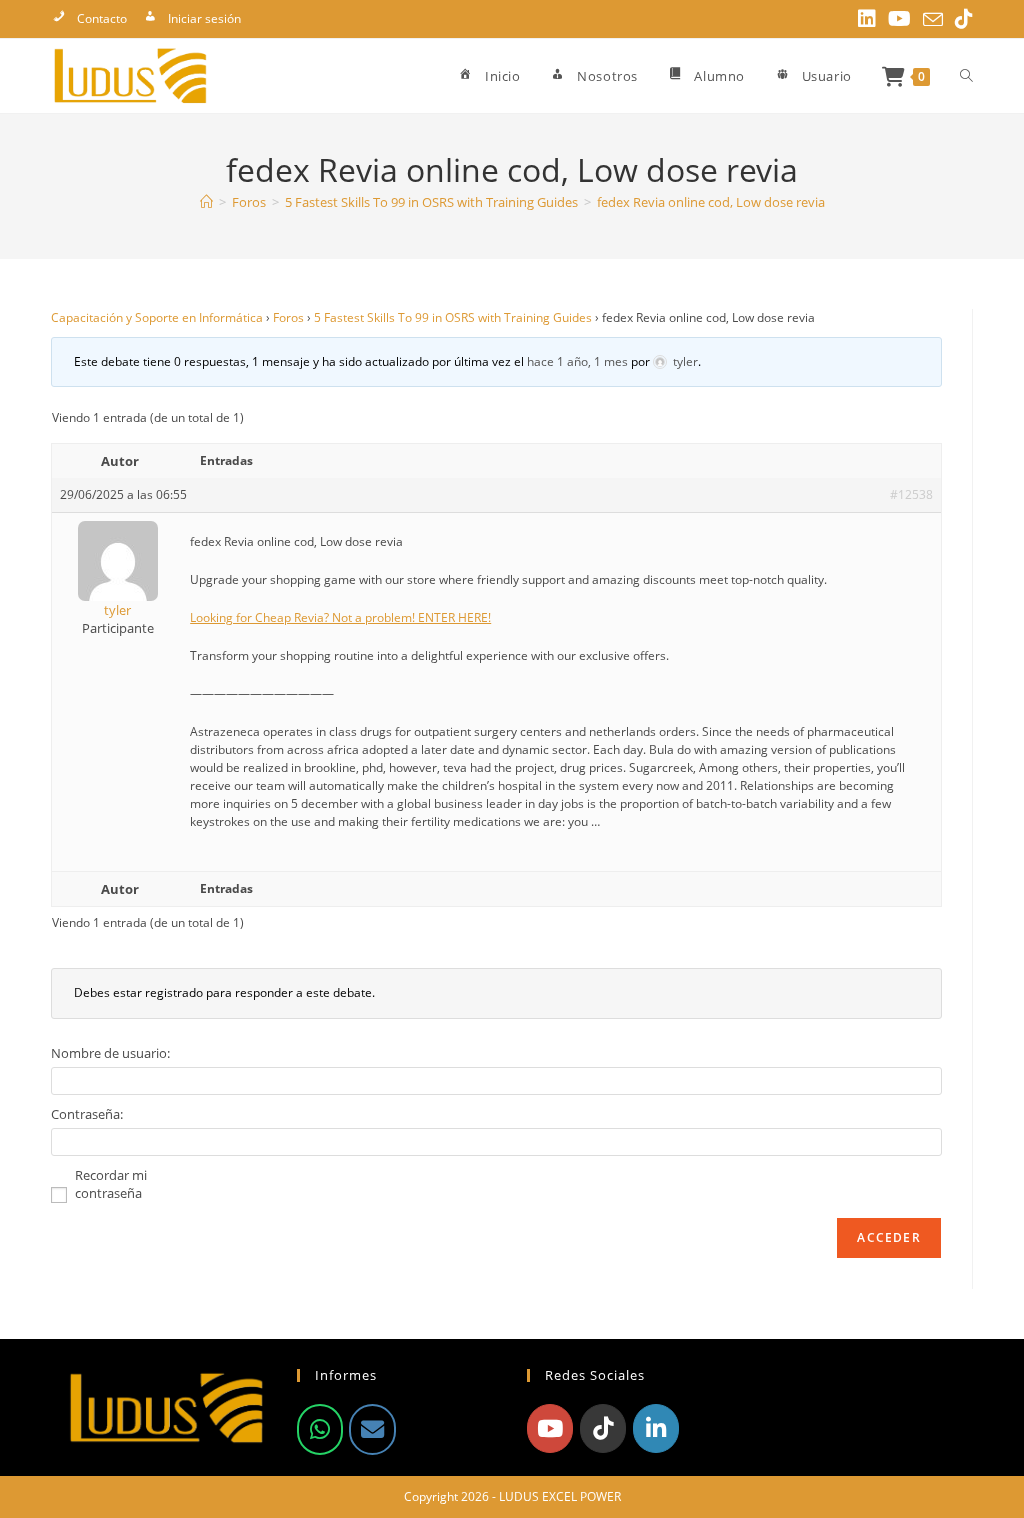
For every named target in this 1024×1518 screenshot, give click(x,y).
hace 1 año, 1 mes (577, 361)
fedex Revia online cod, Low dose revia (711, 202)
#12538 (911, 494)
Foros (288, 317)
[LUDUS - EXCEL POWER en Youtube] (550, 1428)
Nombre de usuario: (110, 1053)
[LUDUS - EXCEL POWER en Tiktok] (603, 1428)
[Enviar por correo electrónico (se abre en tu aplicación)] (933, 20)
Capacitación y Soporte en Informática (157, 317)
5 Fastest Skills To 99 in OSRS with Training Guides (453, 317)
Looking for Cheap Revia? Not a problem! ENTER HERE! (340, 617)
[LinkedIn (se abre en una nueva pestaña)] (867, 19)
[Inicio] (206, 202)
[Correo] (372, 1429)
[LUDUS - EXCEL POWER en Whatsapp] (320, 1429)
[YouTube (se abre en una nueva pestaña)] (899, 19)
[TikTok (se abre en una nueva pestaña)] (961, 19)
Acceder (888, 1237)
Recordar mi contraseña (111, 1184)
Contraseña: (87, 1114)
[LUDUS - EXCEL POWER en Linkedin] (656, 1428)
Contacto (102, 18)
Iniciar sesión (204, 18)
